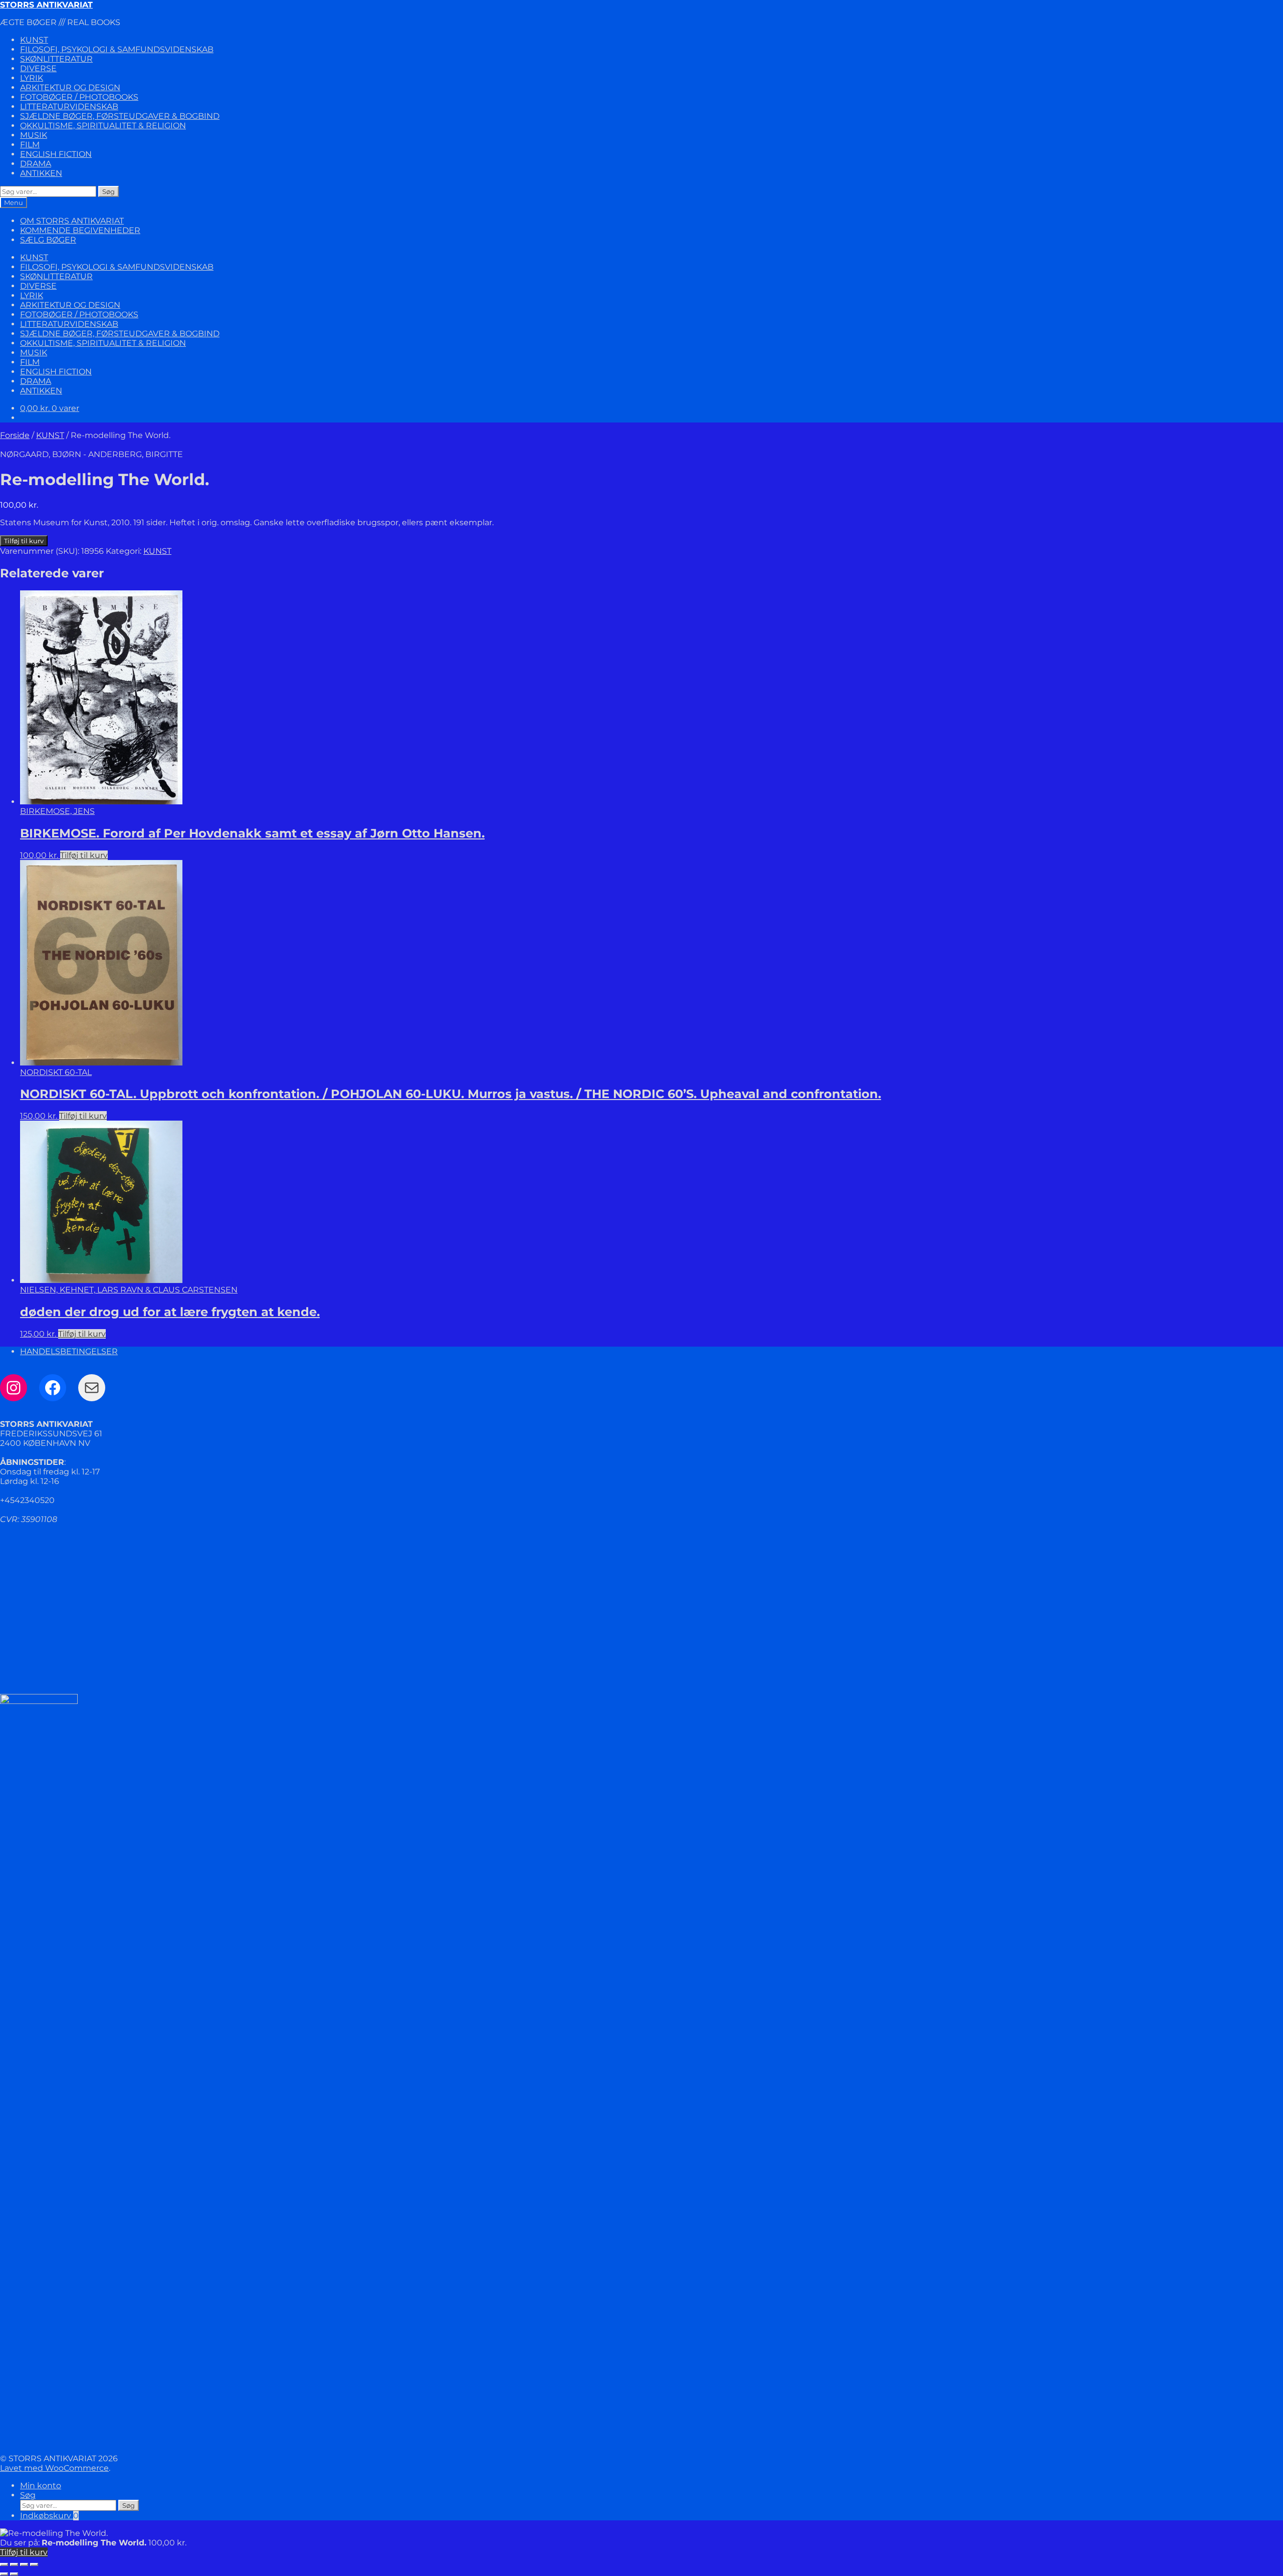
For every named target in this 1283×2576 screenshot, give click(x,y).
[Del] (24, 2564)
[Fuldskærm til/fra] (14, 2564)
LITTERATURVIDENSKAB (69, 106)
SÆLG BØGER (48, 240)
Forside (15, 435)
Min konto (41, 2486)
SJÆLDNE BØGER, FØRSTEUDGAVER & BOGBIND (120, 116)
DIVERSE (38, 68)
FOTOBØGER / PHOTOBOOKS (79, 97)
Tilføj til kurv (24, 541)
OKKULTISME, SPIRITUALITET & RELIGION (103, 126)
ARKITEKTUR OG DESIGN (70, 87)
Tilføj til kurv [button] (84, 855)
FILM (30, 145)
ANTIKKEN (41, 173)
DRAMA (36, 164)
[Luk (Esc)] (34, 2564)
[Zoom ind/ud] (4, 2564)
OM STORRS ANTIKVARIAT (72, 221)
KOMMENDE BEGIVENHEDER (80, 230)
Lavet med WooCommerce (54, 2468)
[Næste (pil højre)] (14, 2574)
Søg (109, 191)
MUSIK (34, 135)
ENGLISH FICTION (56, 154)
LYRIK (32, 78)
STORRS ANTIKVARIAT (46, 5)
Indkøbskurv (49, 2516)
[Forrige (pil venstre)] (4, 2574)
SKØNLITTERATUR (56, 59)
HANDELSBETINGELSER (69, 1351)
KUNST (34, 40)
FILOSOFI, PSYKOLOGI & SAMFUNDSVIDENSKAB (117, 49)
